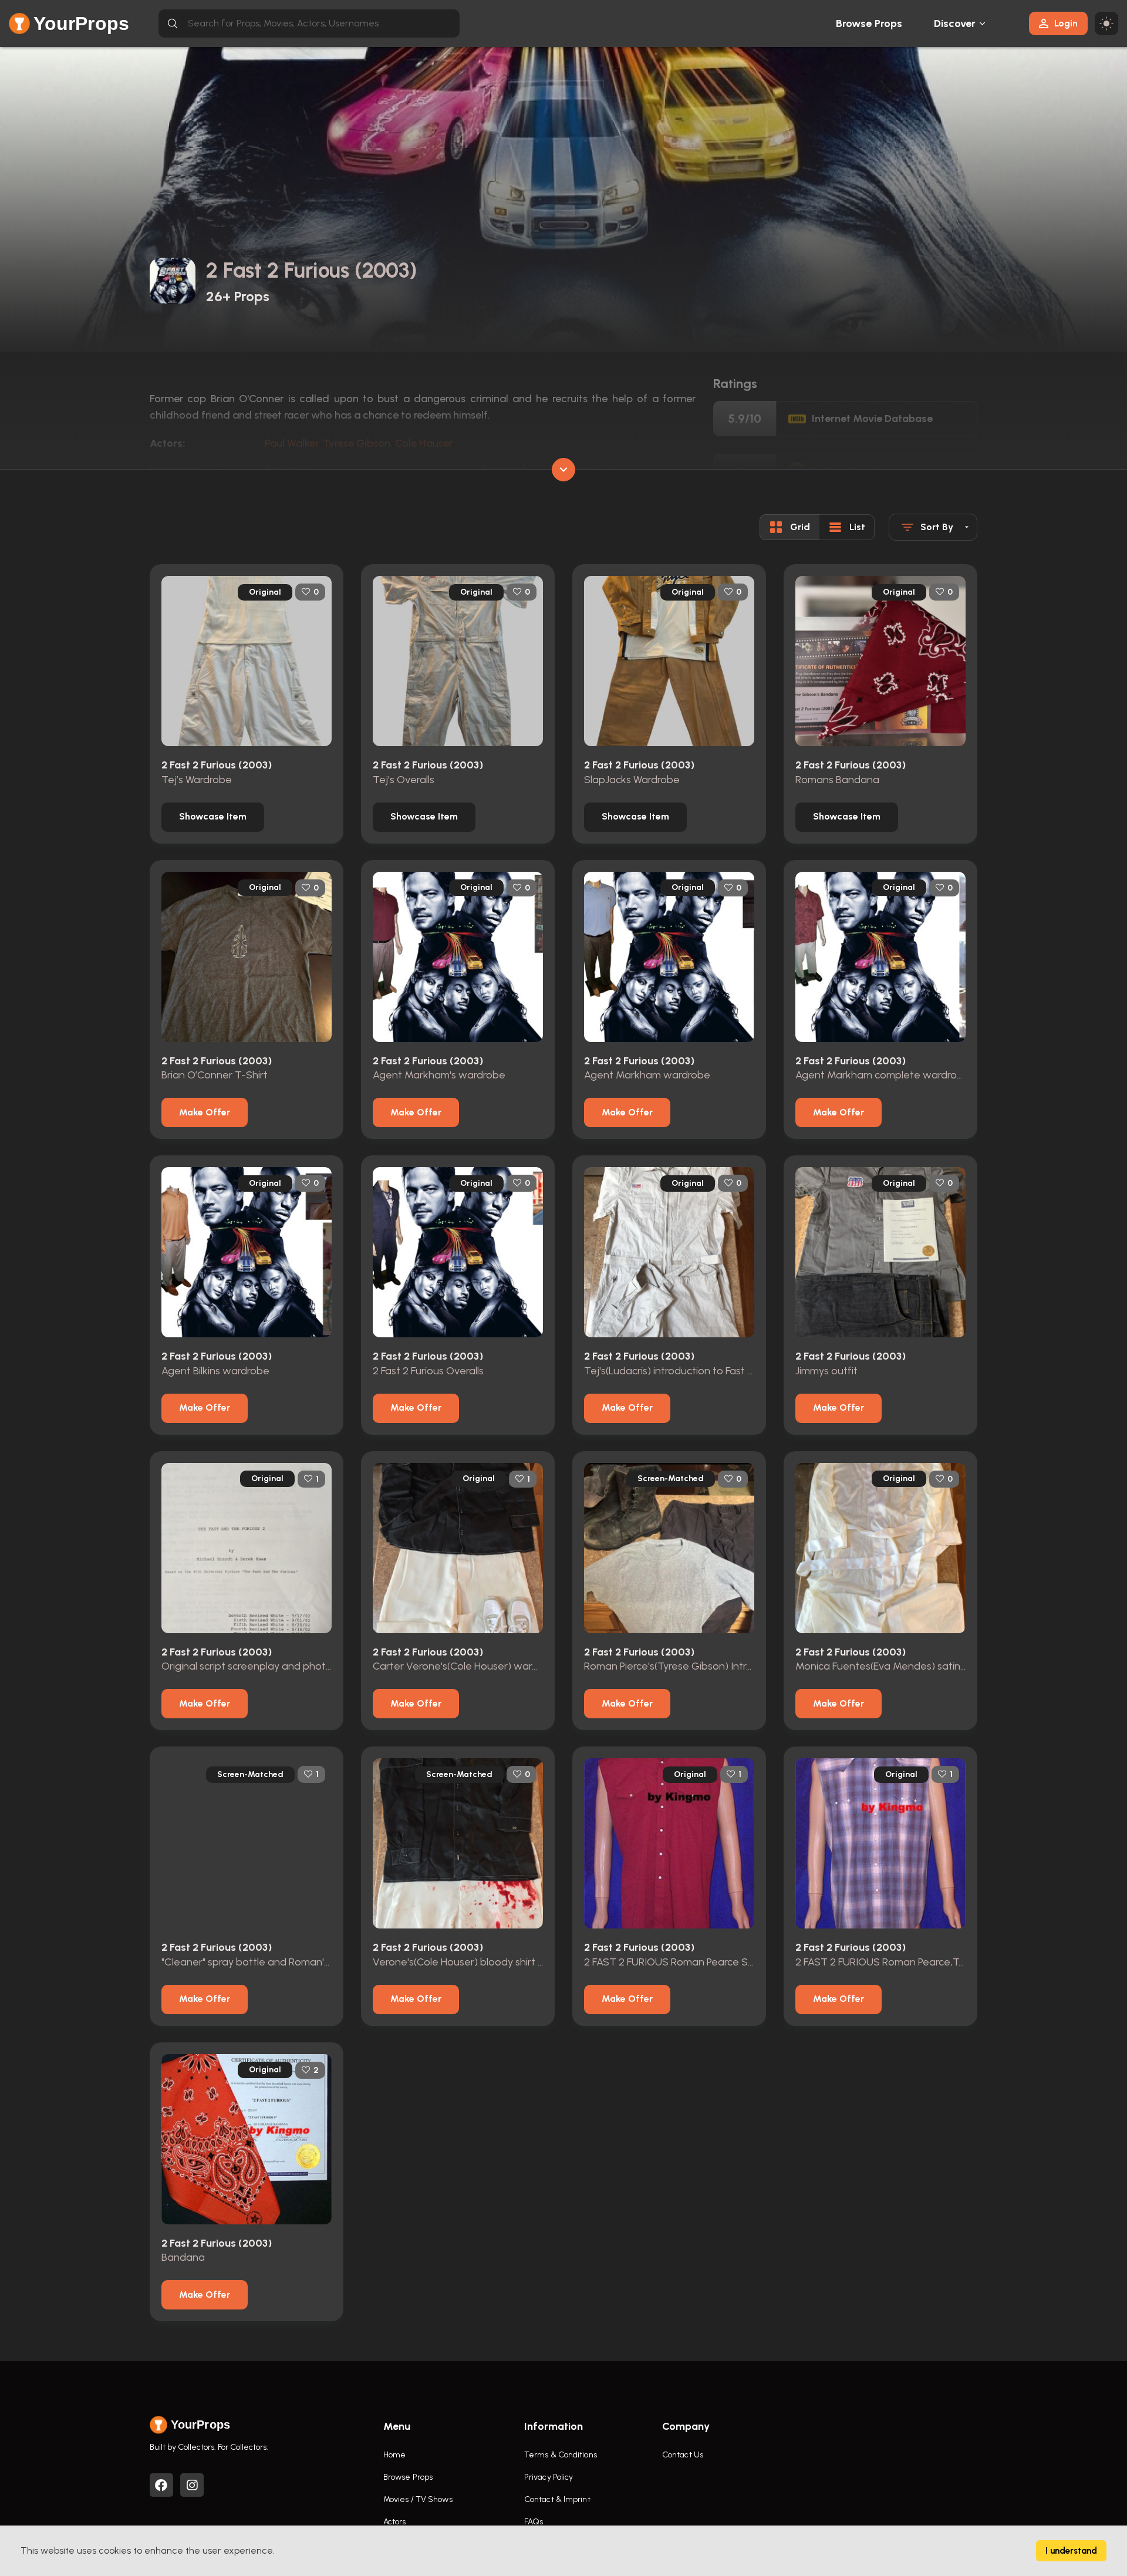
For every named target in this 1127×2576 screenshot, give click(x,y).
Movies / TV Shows (418, 2499)
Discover (955, 23)
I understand (1071, 2551)
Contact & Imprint (557, 2499)
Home (394, 2455)
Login (1066, 23)
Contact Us (683, 2455)
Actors (395, 2522)
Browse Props (869, 23)
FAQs (534, 2522)
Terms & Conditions (561, 2455)
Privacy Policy (549, 2477)
